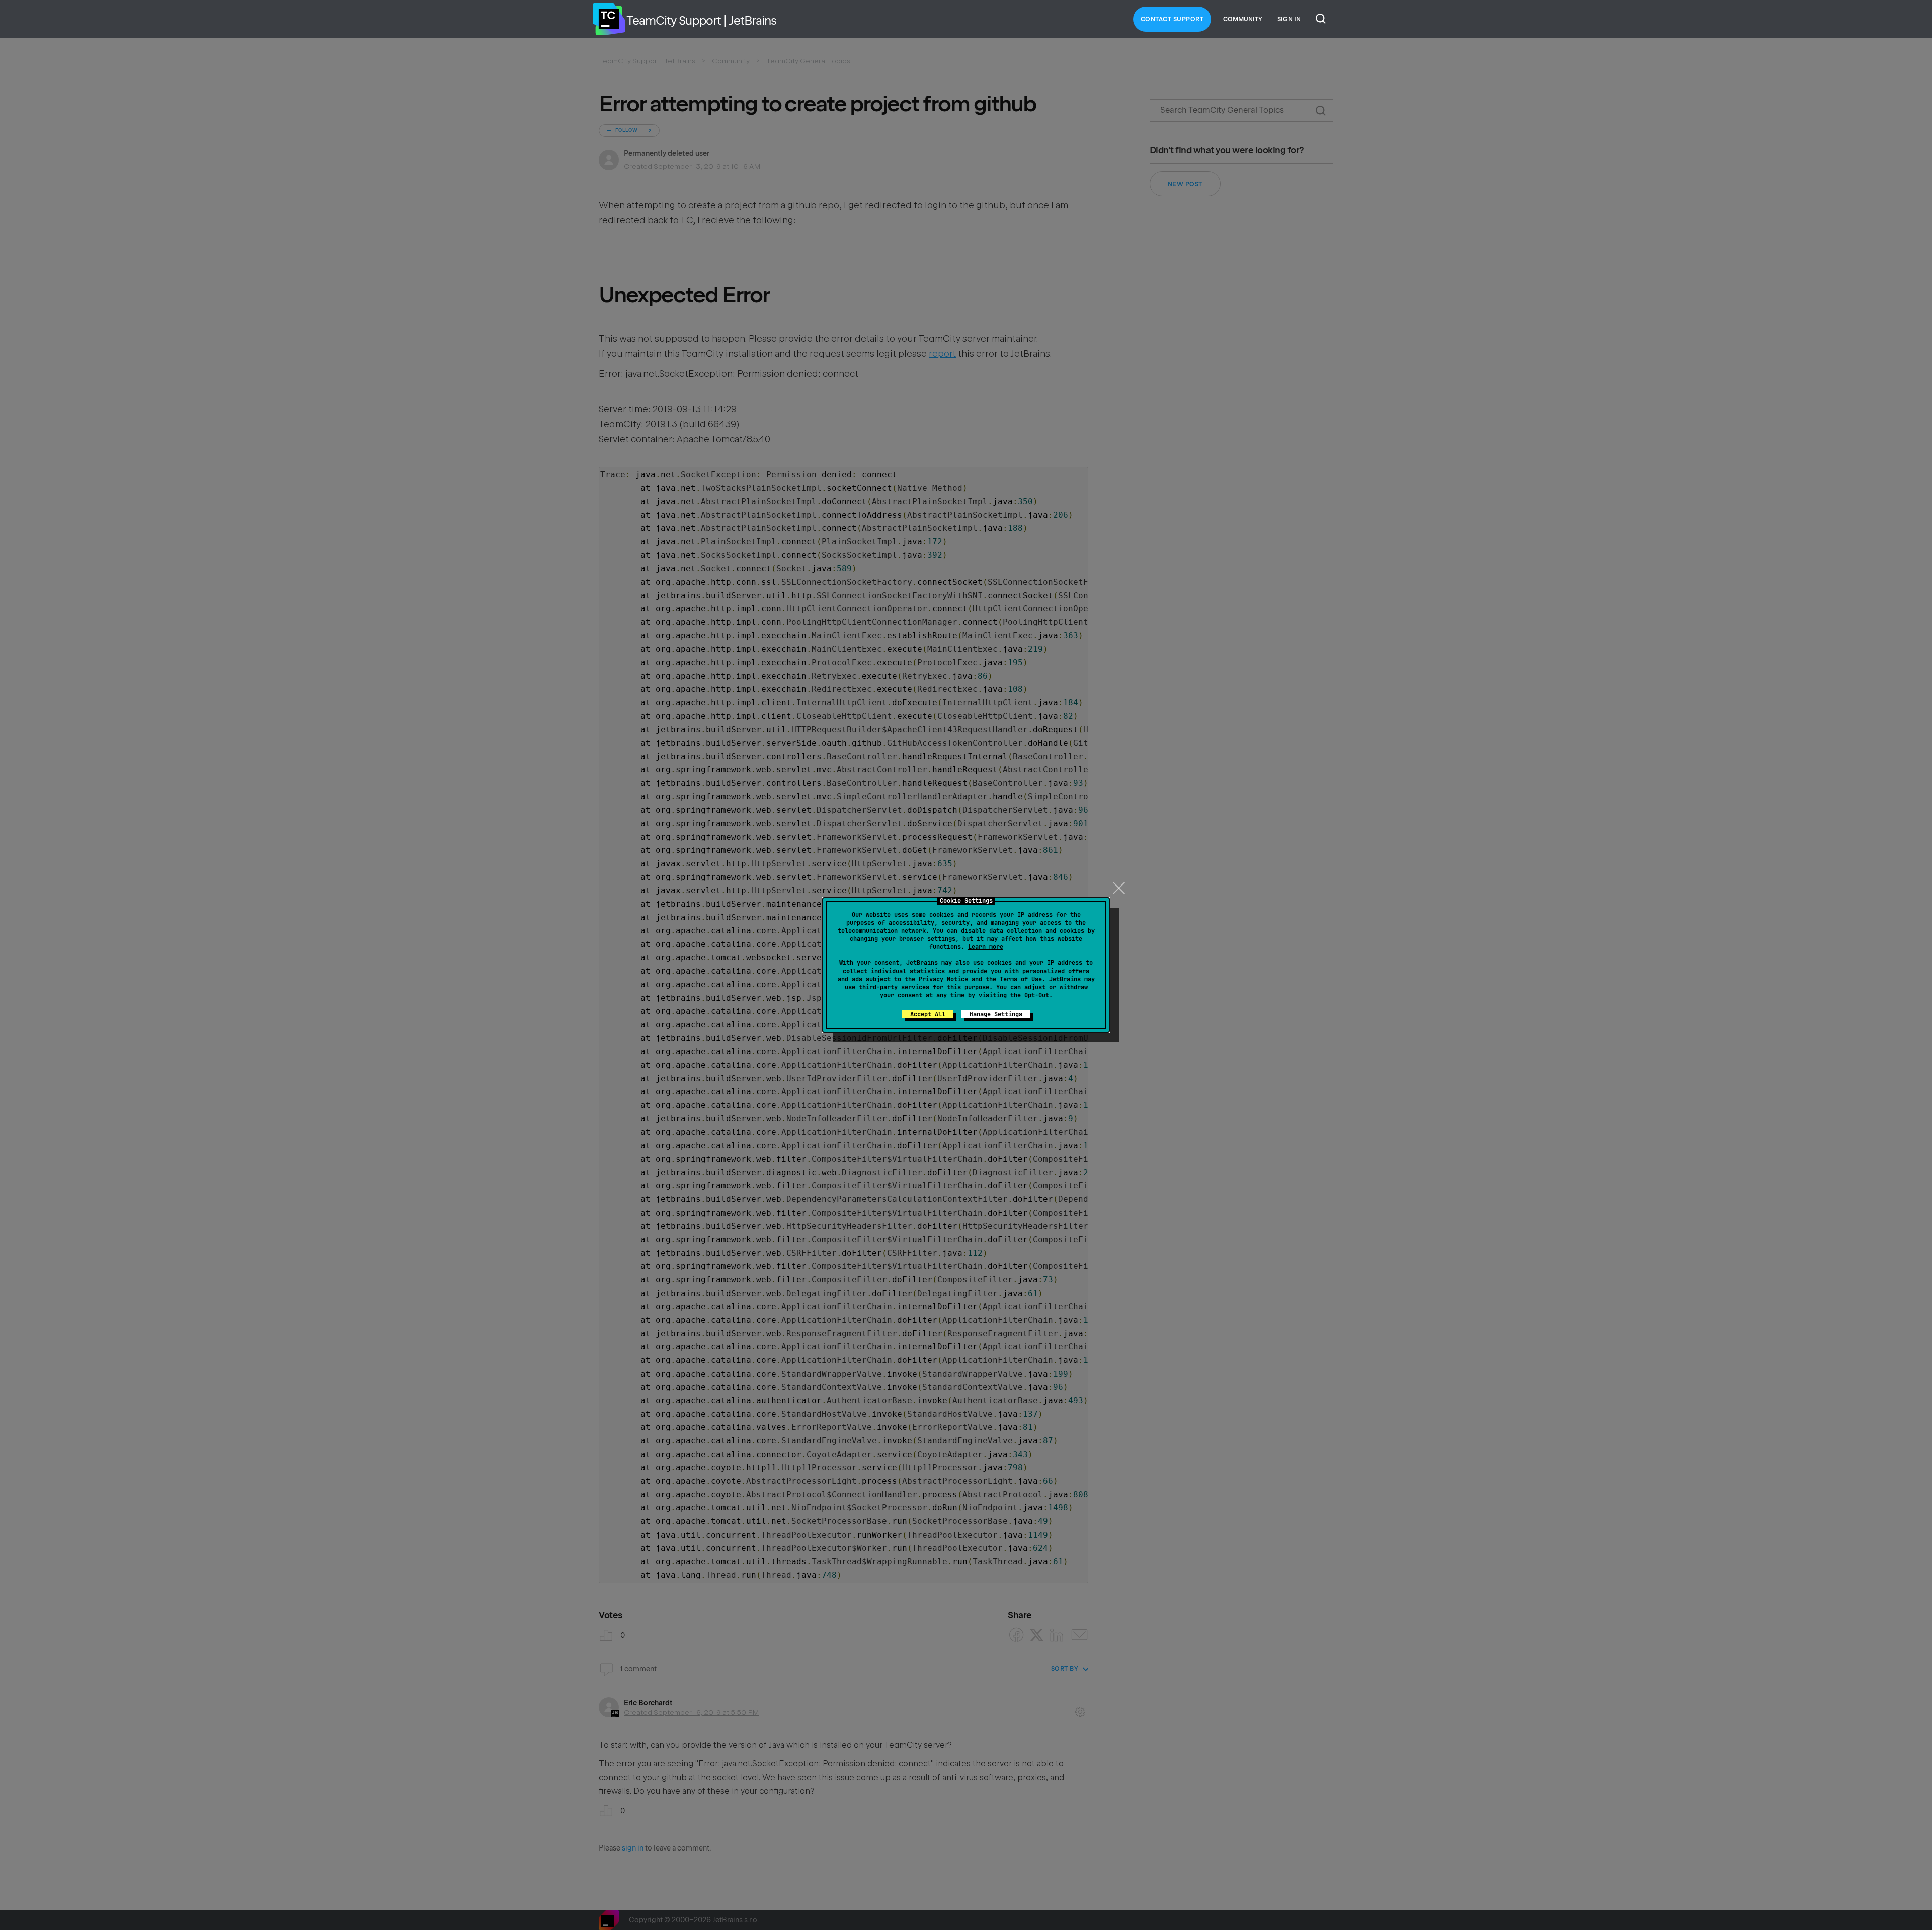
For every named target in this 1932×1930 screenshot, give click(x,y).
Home (609, 19)
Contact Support (1172, 19)
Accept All (928, 1014)
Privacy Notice (943, 979)
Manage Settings (996, 1014)
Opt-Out (1037, 995)
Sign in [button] (1289, 19)
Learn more (986, 947)
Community (1243, 19)
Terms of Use (1021, 979)
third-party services (894, 987)
